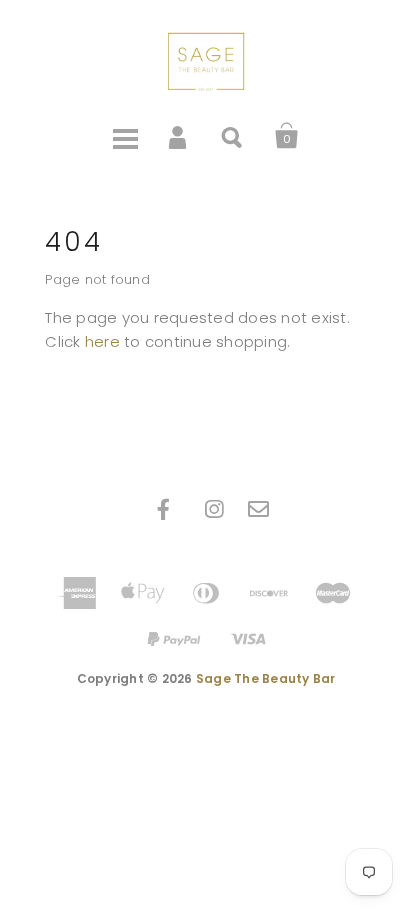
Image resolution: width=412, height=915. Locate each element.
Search (233, 136)
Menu (125, 136)
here (102, 341)
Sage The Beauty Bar (266, 678)
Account (179, 136)
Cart (287, 136)
